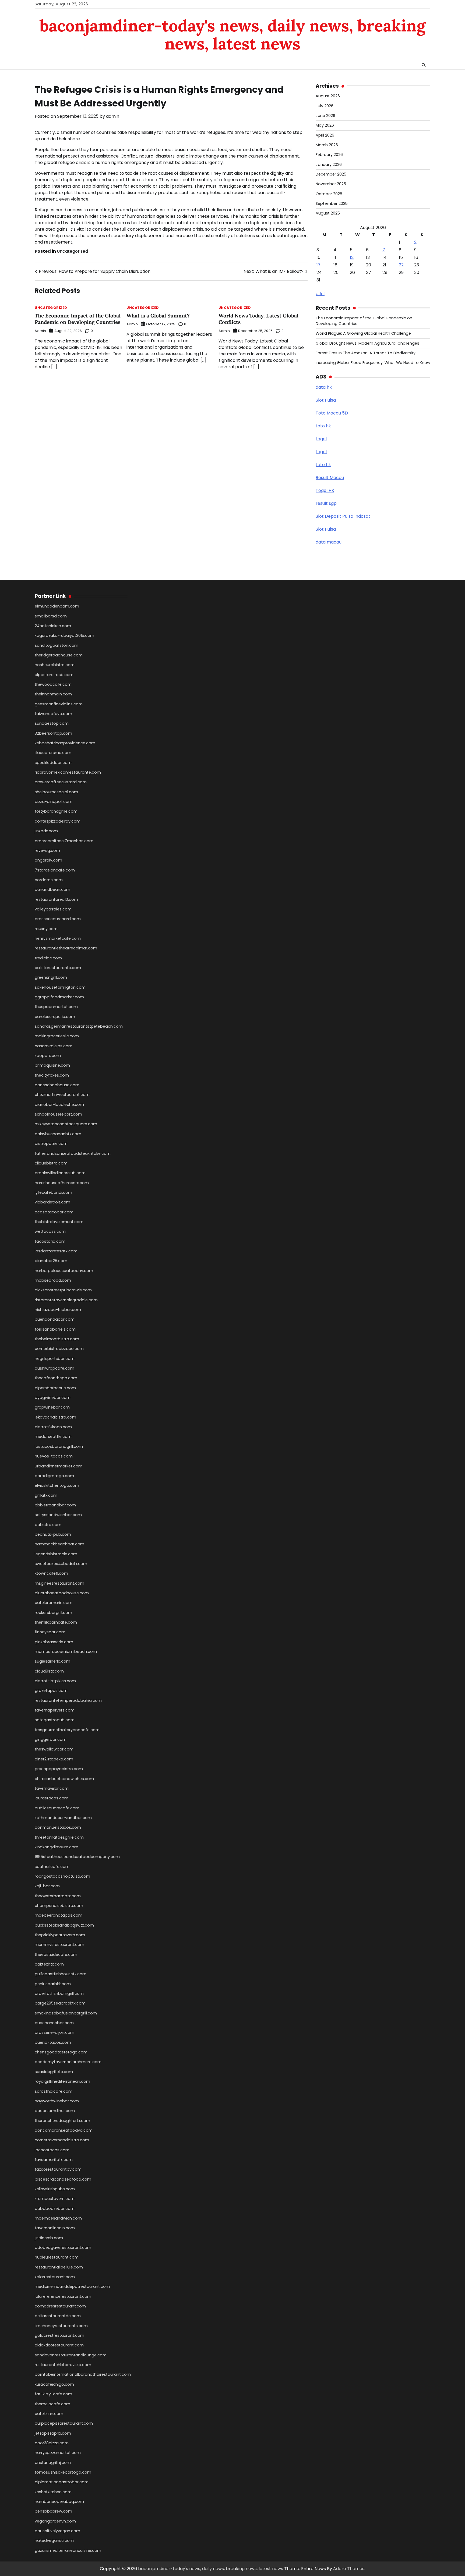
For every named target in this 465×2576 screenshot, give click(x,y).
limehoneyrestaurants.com (61, 2326)
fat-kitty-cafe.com (53, 2394)
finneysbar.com (50, 1632)
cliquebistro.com (51, 1163)
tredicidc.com (48, 958)
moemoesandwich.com (58, 2218)
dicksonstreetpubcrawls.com (63, 1290)
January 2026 (329, 165)
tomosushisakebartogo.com (63, 2472)
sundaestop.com (52, 723)
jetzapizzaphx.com (53, 2433)
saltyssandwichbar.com (58, 1515)
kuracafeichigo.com (54, 2384)
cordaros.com (49, 880)
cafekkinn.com (49, 2414)
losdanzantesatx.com (56, 1251)
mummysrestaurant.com (59, 1945)
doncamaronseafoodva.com (64, 2130)
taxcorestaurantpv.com (58, 2169)
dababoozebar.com (55, 2209)
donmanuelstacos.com (58, 1827)
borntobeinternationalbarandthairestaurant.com (83, 2374)
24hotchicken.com (53, 626)
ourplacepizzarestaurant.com (64, 2423)
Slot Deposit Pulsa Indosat (343, 516)
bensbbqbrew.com (53, 2511)
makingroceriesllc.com (57, 1036)
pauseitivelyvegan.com (57, 2531)
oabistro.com (48, 1525)
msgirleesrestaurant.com (59, 1583)
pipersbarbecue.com (55, 1388)
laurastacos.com (52, 1798)
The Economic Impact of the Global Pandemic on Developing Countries (78, 319)
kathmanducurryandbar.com (63, 1818)
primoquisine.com (52, 1065)
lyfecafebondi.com (53, 1192)
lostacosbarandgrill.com (59, 1446)
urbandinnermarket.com (59, 1466)
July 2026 (325, 106)
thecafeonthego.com (56, 1378)
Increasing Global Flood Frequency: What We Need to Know (373, 363)
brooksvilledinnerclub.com (60, 1173)
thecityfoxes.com (52, 1075)
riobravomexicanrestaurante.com (68, 772)
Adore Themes (349, 2569)
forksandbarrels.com (55, 1329)
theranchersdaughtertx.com (62, 2121)
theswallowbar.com (54, 1749)
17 (318, 265)
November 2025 (331, 184)
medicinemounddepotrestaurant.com (72, 2286)
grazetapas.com (51, 1691)
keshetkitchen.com (53, 2492)
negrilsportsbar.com (55, 1359)
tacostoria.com (50, 1241)
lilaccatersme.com (53, 753)
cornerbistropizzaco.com (59, 1349)
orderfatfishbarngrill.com (59, 1993)
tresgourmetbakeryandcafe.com (67, 1730)
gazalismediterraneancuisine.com (68, 2550)
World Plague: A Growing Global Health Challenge (363, 333)
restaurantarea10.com (56, 899)
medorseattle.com (53, 1437)
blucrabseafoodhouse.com (62, 1593)
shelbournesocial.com (56, 792)
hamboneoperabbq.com (59, 2502)
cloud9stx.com (49, 1671)
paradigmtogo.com (54, 1476)
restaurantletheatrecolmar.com (66, 948)
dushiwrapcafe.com (54, 1368)
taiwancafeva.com (53, 714)
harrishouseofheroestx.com (62, 1183)
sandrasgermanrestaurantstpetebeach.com (79, 1026)
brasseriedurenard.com (58, 919)
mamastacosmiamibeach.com (66, 1652)
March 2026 (327, 145)
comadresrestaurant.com (60, 2306)
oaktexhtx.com (49, 1964)
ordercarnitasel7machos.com (64, 841)
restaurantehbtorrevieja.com (63, 2365)
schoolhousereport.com (58, 1114)
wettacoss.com (50, 1231)
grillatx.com (46, 1495)
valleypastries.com (53, 909)
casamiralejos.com (54, 1046)
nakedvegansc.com (54, 2541)
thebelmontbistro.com (57, 1339)
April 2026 (325, 135)
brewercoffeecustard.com (61, 782)
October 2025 (329, 194)
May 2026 (325, 125)
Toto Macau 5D (332, 413)
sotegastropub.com (55, 1720)
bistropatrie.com (51, 1144)
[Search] (424, 65)
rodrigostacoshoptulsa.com (62, 1876)
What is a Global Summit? (158, 316)
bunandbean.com (52, 889)
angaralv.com (48, 860)
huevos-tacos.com (54, 1456)
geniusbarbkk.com (53, 1984)
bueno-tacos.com (53, 2042)
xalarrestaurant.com (55, 2277)
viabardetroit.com (52, 1202)
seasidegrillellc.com (54, 2072)
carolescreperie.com (55, 1017)
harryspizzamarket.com (58, 2453)
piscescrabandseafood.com (63, 2179)
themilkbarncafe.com (56, 1622)
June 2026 (325, 116)
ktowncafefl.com (51, 1573)
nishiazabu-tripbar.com (58, 1310)
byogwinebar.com (53, 1398)
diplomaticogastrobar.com (62, 2482)
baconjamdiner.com (55, 2111)
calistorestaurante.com (58, 968)
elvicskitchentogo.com (57, 1485)
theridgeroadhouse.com (59, 655)
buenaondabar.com (55, 1319)
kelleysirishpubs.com (55, 2189)
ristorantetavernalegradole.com (66, 1300)
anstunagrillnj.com (53, 2463)
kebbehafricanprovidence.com (65, 743)
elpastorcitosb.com (54, 675)
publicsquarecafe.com (57, 1808)
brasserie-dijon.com (54, 2032)
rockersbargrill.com (53, 1613)
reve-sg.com (47, 851)
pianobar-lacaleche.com (59, 1105)
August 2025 (328, 213)
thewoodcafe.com (53, 684)
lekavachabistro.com (55, 1417)
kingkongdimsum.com (57, 1847)
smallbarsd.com (51, 616)
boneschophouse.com (57, 1085)
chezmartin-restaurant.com (62, 1095)
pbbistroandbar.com (55, 1505)
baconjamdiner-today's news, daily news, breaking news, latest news (232, 35)
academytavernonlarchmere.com (68, 2062)
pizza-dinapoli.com (54, 802)
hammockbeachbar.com (59, 1544)
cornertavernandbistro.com (62, 2140)
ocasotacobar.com (54, 1212)
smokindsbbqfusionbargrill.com (66, 2013)
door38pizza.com (52, 2443)
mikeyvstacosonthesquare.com (66, 1124)
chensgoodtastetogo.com (61, 2052)
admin (113, 116)
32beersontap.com (53, 733)
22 (401, 265)
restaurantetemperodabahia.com (68, 1700)
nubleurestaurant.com (57, 2257)
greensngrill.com (51, 977)
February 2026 (329, 155)
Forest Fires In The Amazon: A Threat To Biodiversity (366, 353)
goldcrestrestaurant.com (59, 2335)
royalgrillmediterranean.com (62, 2081)
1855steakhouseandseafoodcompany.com (77, 1857)
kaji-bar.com (47, 1886)
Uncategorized (72, 251)
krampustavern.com (55, 2199)
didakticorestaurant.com (59, 2345)
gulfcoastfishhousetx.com (61, 1974)
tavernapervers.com (55, 1710)
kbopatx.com (48, 1056)
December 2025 (331, 174)
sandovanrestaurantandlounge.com (71, 2355)
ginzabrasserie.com (54, 1642)
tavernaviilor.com (52, 1788)
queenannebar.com (54, 2023)
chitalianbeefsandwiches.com (64, 1779)
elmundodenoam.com (57, 606)
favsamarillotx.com (54, 2160)
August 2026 (328, 96)
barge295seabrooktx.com (60, 2003)
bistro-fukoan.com (53, 1427)
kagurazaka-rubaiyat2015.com (64, 635)
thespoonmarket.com (56, 1007)
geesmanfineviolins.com (59, 704)
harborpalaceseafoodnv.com (64, 1271)
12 (352, 257)
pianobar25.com (51, 1261)
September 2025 (332, 203)
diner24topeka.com (54, 1759)
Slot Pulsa (326, 400)
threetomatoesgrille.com (59, 1837)
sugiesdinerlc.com (52, 1661)
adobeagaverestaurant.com (63, 2248)
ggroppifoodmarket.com (59, 997)
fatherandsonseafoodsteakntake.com (73, 1153)
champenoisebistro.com (59, 1906)
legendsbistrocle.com (56, 1554)
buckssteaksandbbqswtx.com (64, 1925)
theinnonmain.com (53, 694)
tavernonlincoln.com (55, 2228)
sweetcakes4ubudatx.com (61, 1564)
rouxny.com (46, 929)
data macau (329, 542)
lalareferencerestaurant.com (63, 2296)
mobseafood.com (53, 1280)
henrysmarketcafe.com (58, 938)
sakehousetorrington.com (60, 987)
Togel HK (325, 490)
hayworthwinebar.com (57, 2101)
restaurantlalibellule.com (59, 2267)
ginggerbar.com (51, 1739)
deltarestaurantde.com (58, 2316)
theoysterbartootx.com (58, 1896)
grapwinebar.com (52, 1407)
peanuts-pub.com (53, 1534)
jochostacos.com (52, 2150)
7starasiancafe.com (55, 870)
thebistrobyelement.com (59, 1222)
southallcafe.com (52, 1867)
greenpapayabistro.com (59, 1769)
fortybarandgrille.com (56, 811)
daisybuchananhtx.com (58, 1134)
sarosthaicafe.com (54, 2091)
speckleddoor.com (53, 763)
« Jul (320, 294)
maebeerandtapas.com (59, 1915)
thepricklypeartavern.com (60, 1935)
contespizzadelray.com (58, 821)
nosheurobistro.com (55, 665)
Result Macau (330, 478)
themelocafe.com (52, 2404)
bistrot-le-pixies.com (55, 1681)
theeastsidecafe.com (56, 1955)
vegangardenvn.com (55, 2521)
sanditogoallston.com (57, 645)
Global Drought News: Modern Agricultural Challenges (367, 343)
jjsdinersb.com (49, 2238)
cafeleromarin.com (54, 1603)
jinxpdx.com (46, 831)
